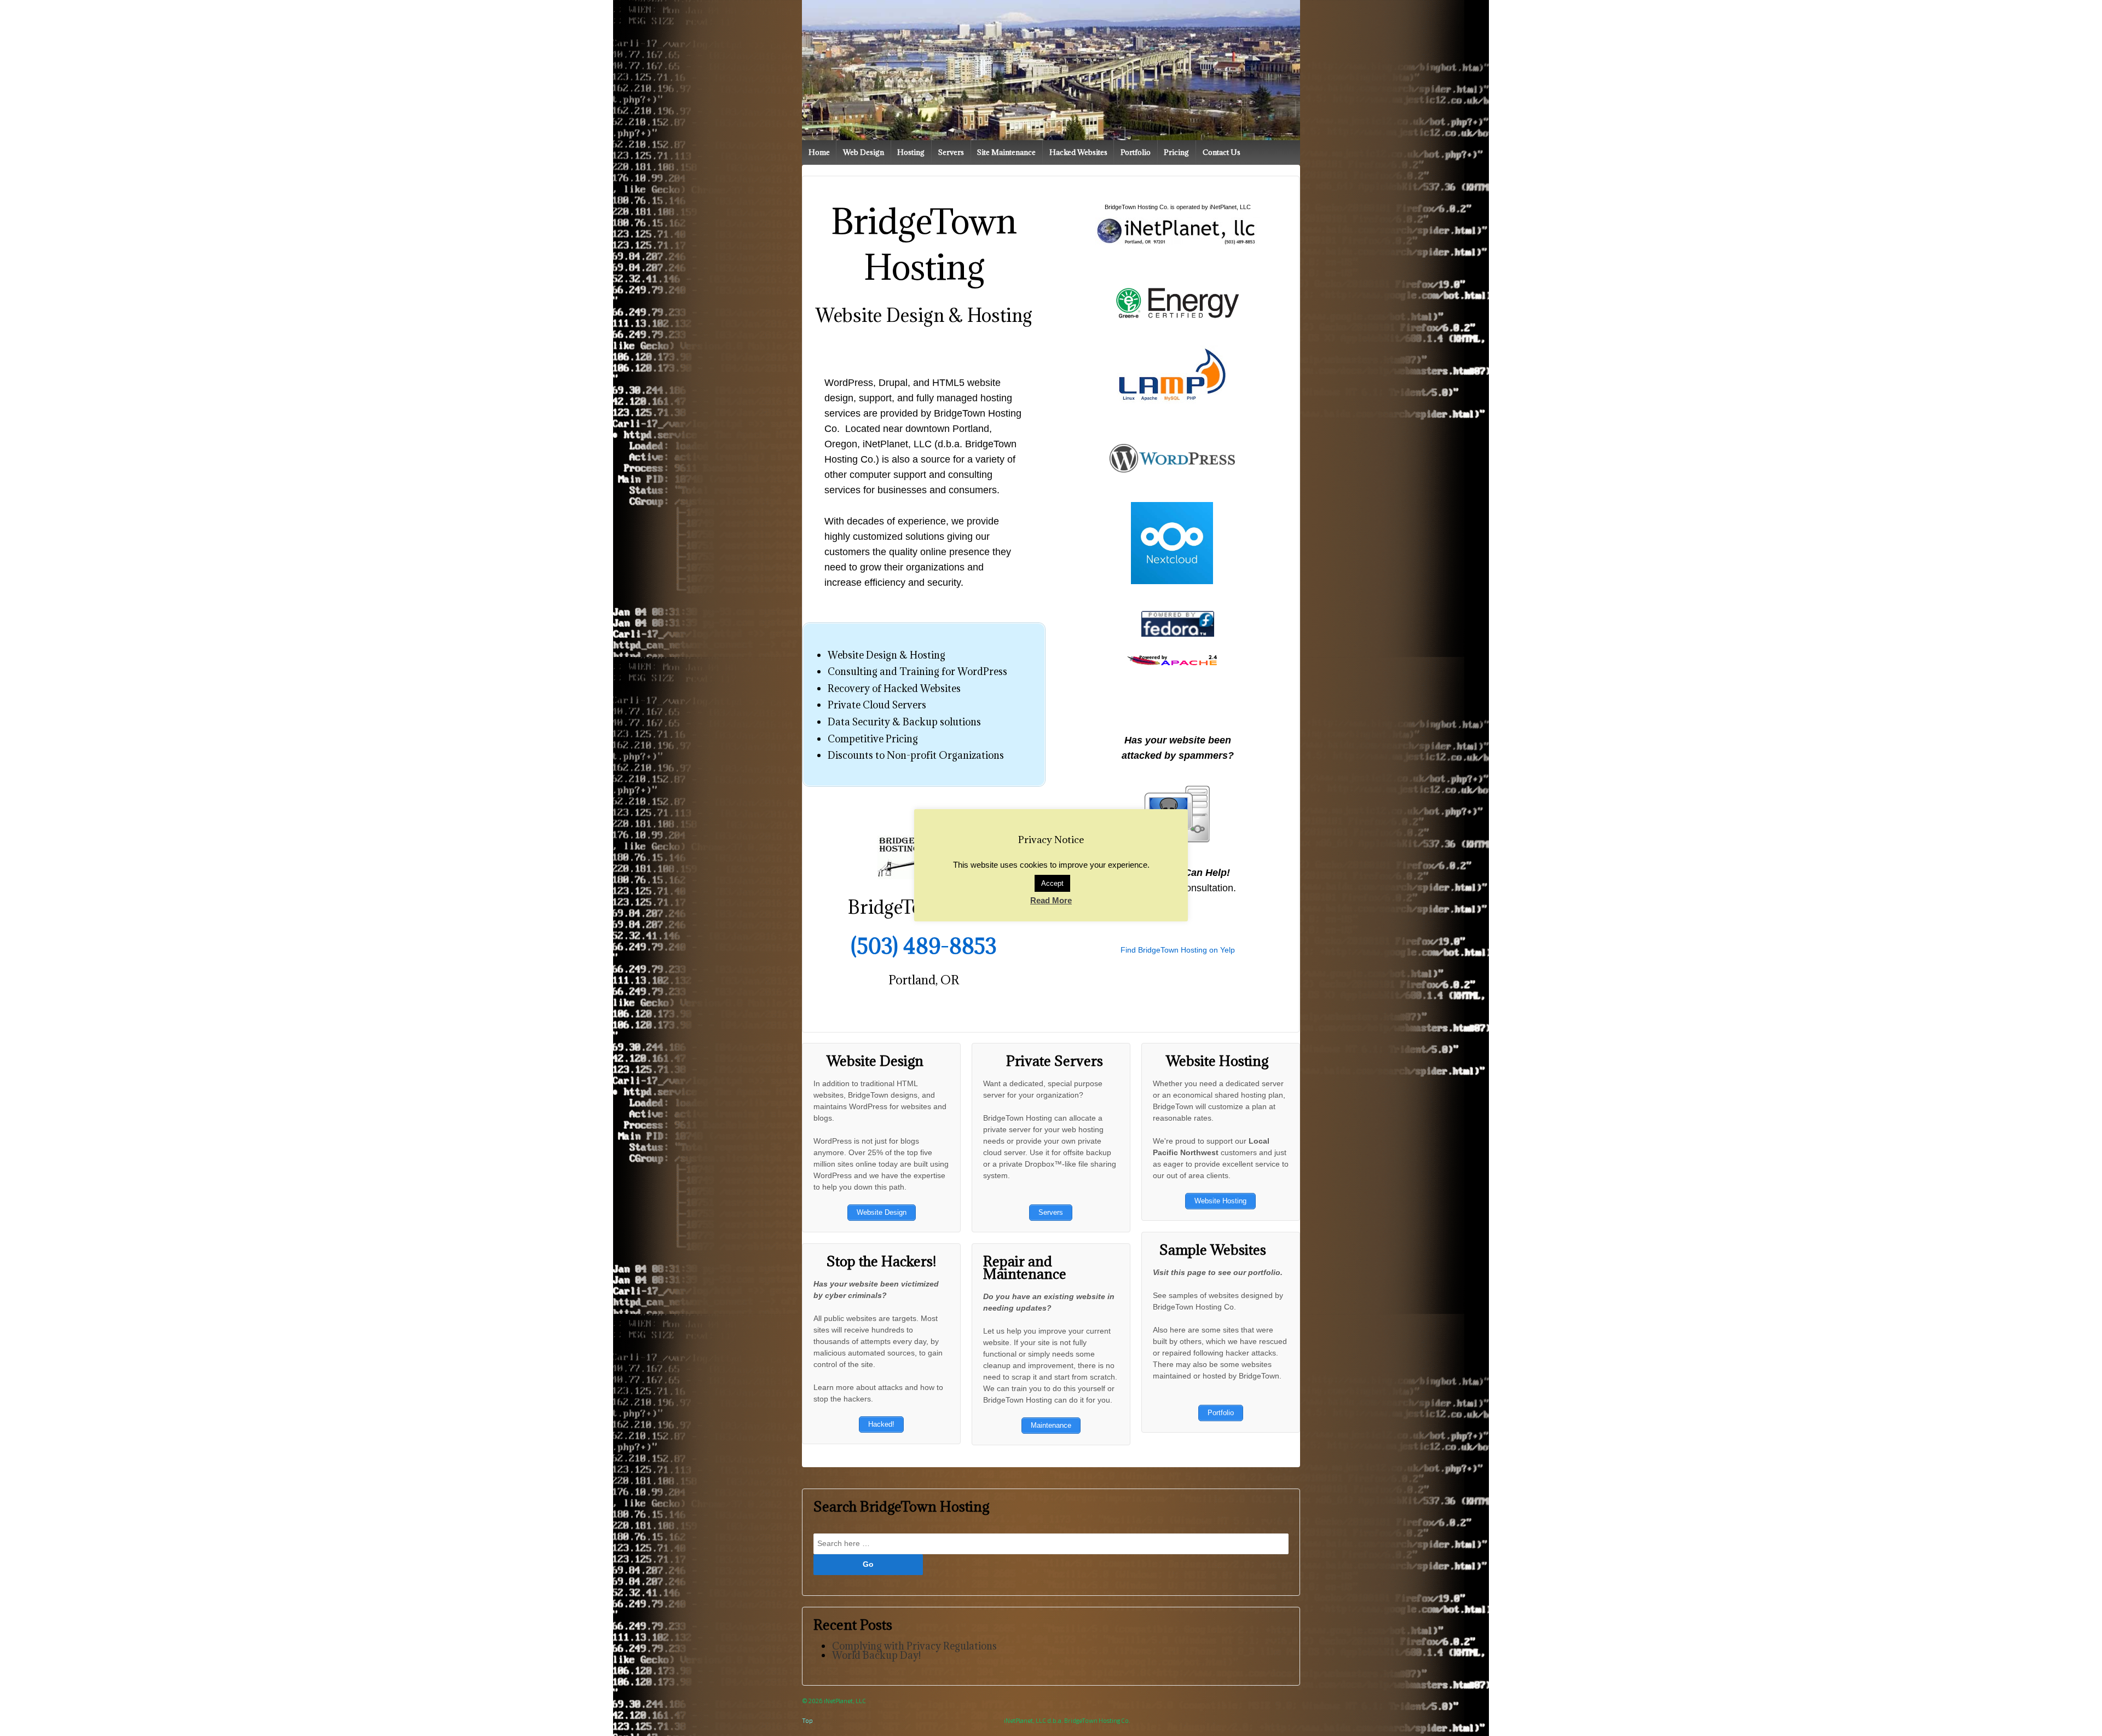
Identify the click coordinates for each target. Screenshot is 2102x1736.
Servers (951, 152)
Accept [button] (1052, 883)
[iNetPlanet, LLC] (1177, 231)
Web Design (864, 152)
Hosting (911, 152)
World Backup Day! (876, 1655)
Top (807, 1720)
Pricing (1176, 152)
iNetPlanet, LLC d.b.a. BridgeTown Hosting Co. (1067, 1720)
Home (819, 152)
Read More (1051, 900)
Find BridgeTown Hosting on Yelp (1178, 950)
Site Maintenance (1006, 152)
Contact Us (1222, 152)
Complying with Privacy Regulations (914, 1646)
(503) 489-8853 (924, 946)
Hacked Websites (1078, 152)
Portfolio (1136, 152)
